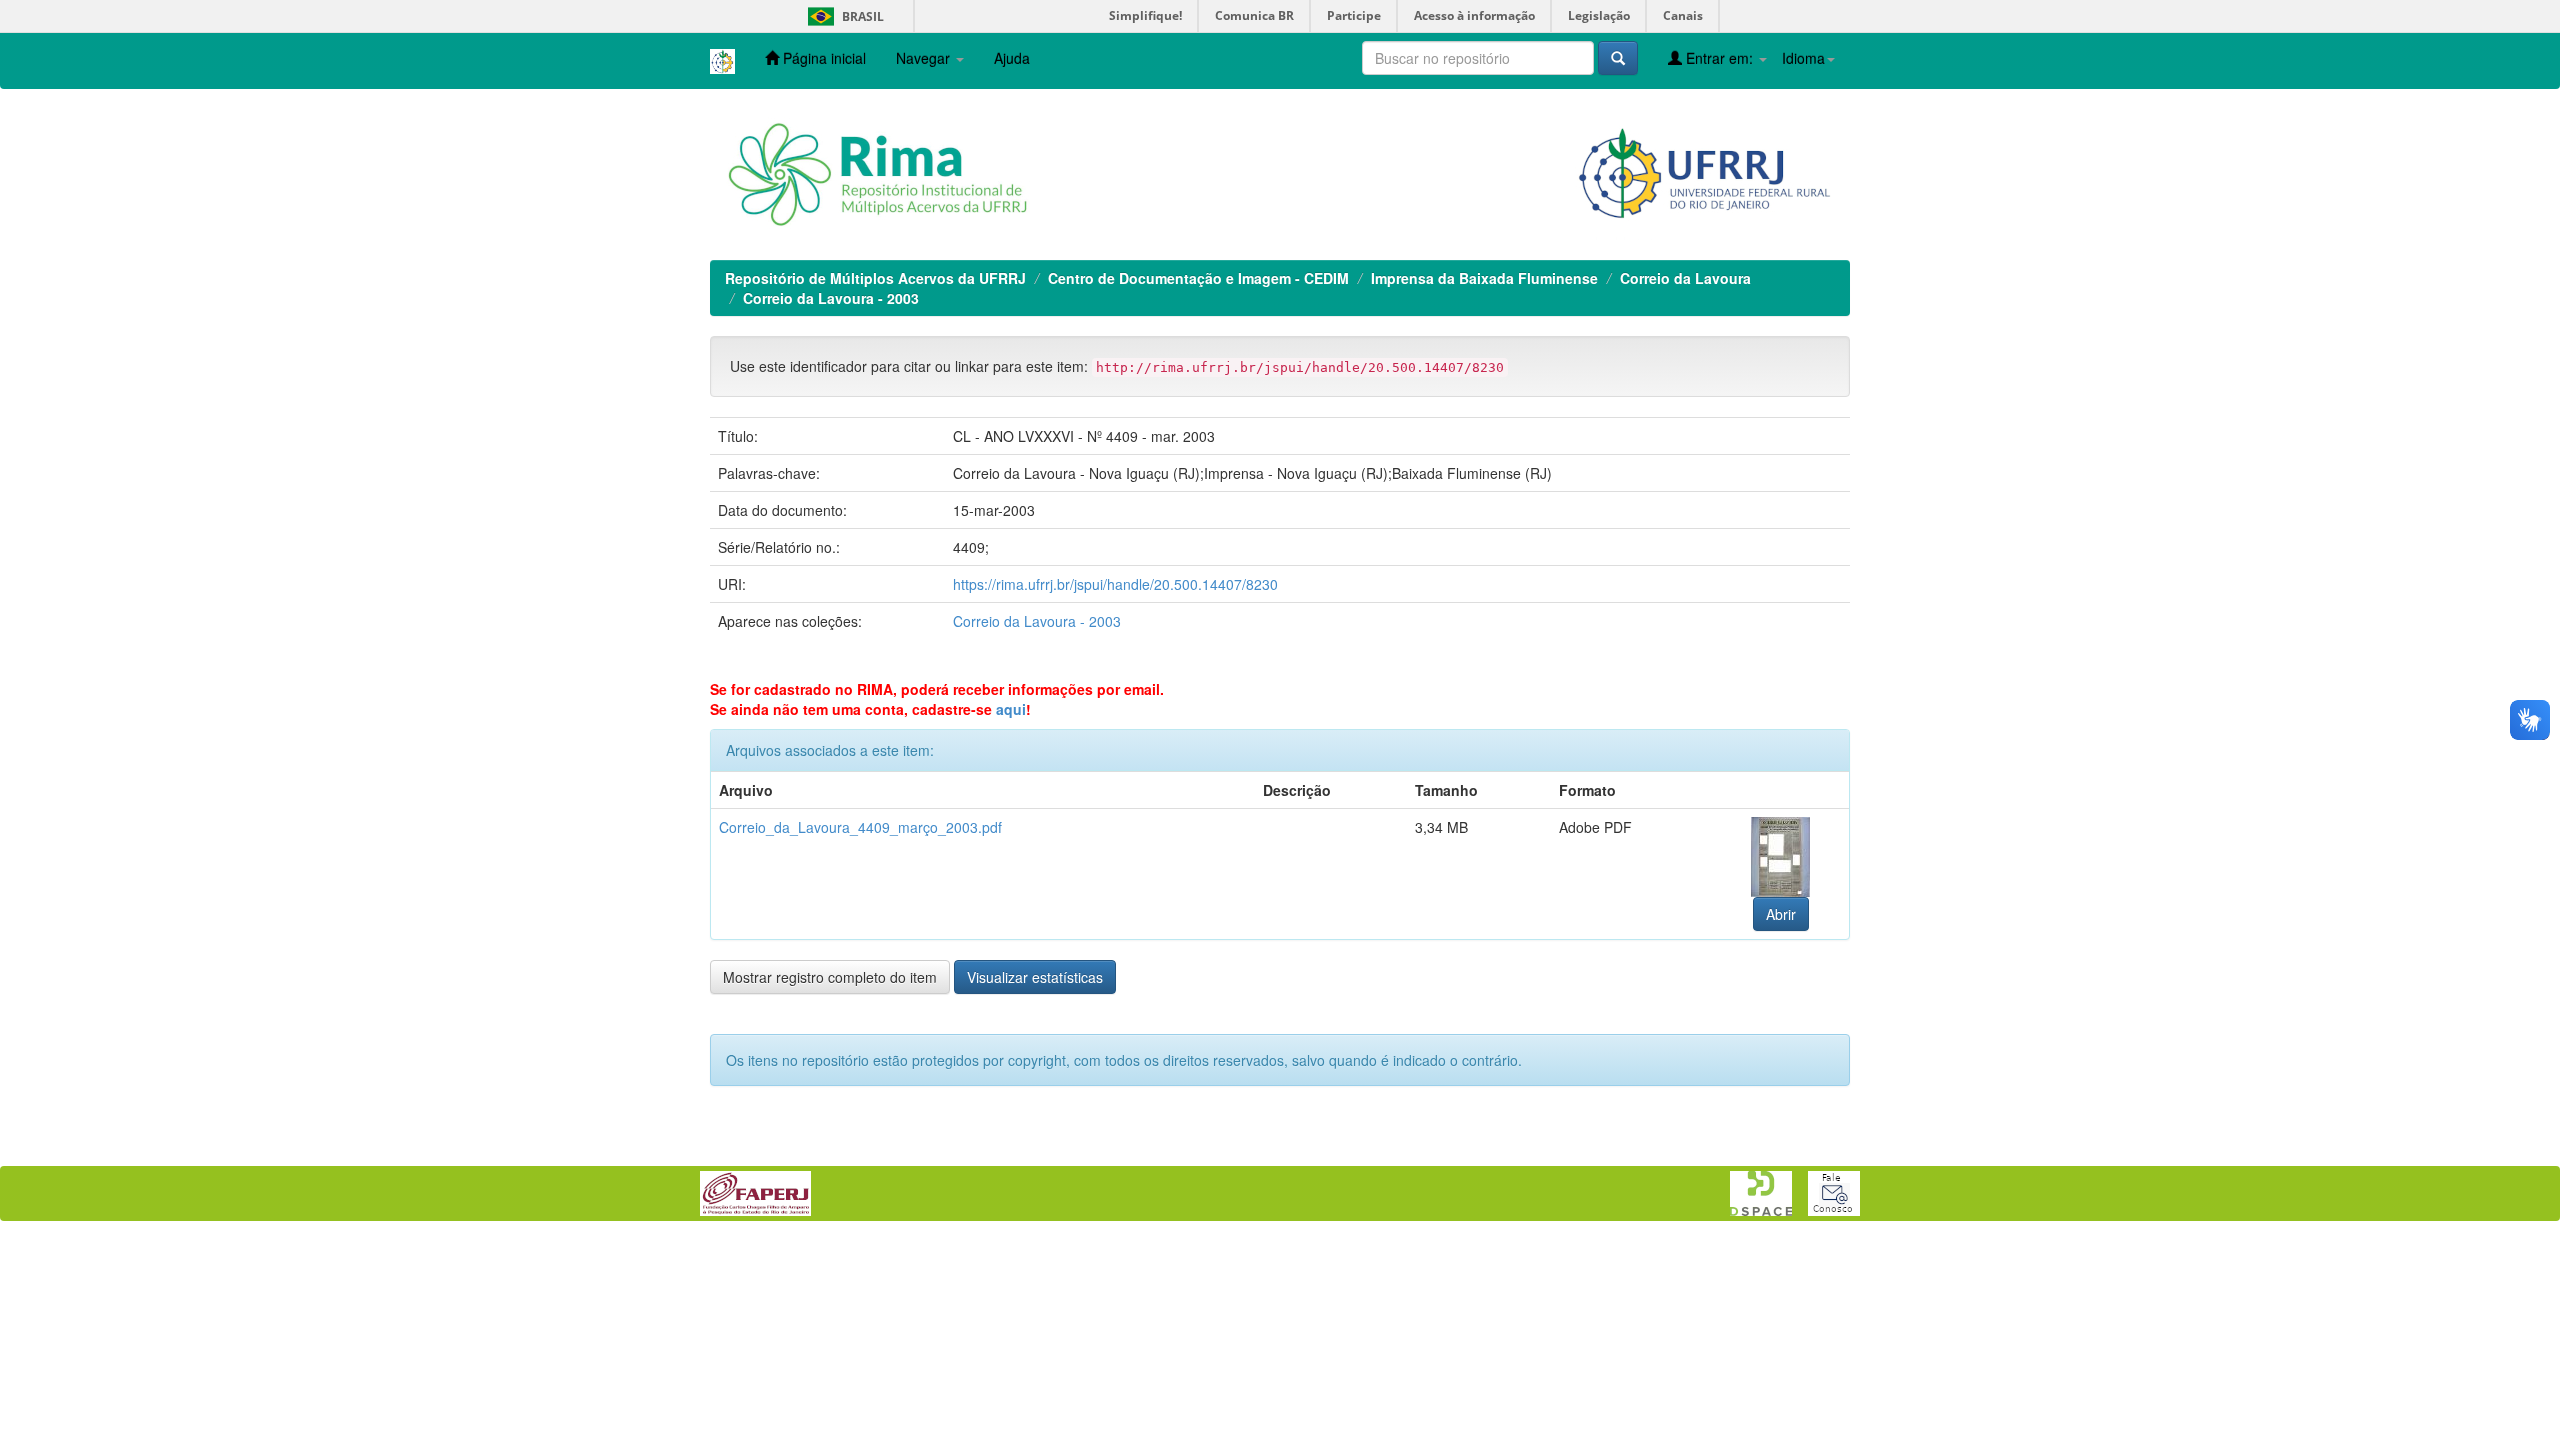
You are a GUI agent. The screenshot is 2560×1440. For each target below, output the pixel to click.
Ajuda (1012, 58)
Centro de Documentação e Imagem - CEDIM (1198, 278)
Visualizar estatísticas (1035, 977)
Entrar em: (1719, 58)
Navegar (925, 58)
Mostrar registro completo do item (830, 977)
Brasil (842, 16)
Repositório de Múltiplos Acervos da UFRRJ (875, 278)
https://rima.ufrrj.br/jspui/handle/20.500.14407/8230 (1115, 584)
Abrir (1781, 914)
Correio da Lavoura (1685, 278)
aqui (1011, 709)
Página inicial (822, 58)
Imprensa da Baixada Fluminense (1484, 278)
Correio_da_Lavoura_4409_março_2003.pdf (860, 827)
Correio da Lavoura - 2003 (831, 298)
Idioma (1803, 58)
